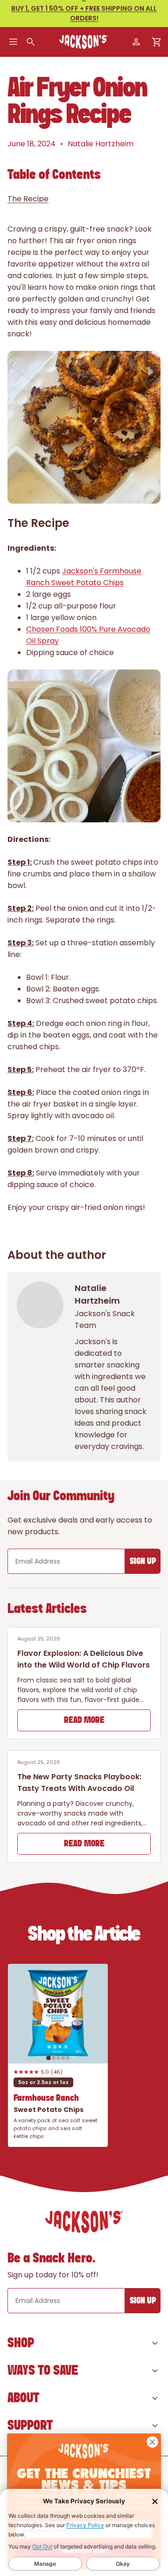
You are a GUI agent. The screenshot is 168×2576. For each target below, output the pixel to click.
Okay (123, 2564)
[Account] (136, 42)
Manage (45, 2564)
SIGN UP (143, 1561)
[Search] (31, 42)
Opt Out (42, 2546)
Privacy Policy (85, 2525)
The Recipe (28, 199)
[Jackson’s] (84, 42)
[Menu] (13, 42)
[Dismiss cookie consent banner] (155, 2501)
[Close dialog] (153, 2442)
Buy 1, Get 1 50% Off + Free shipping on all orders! (84, 13)
